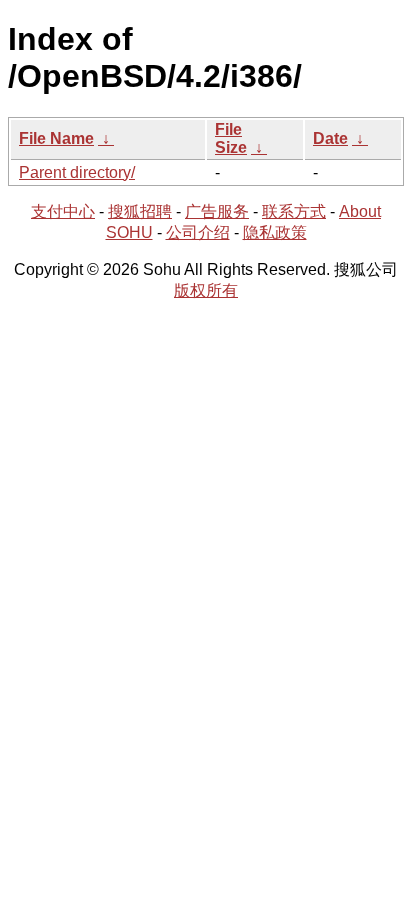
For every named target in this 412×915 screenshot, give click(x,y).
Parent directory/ (77, 172)
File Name (56, 138)
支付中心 (63, 211)
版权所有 (206, 290)
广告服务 (217, 211)
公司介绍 (198, 232)
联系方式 (294, 211)
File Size (231, 138)
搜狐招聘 (140, 211)
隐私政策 (275, 232)
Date (330, 138)
